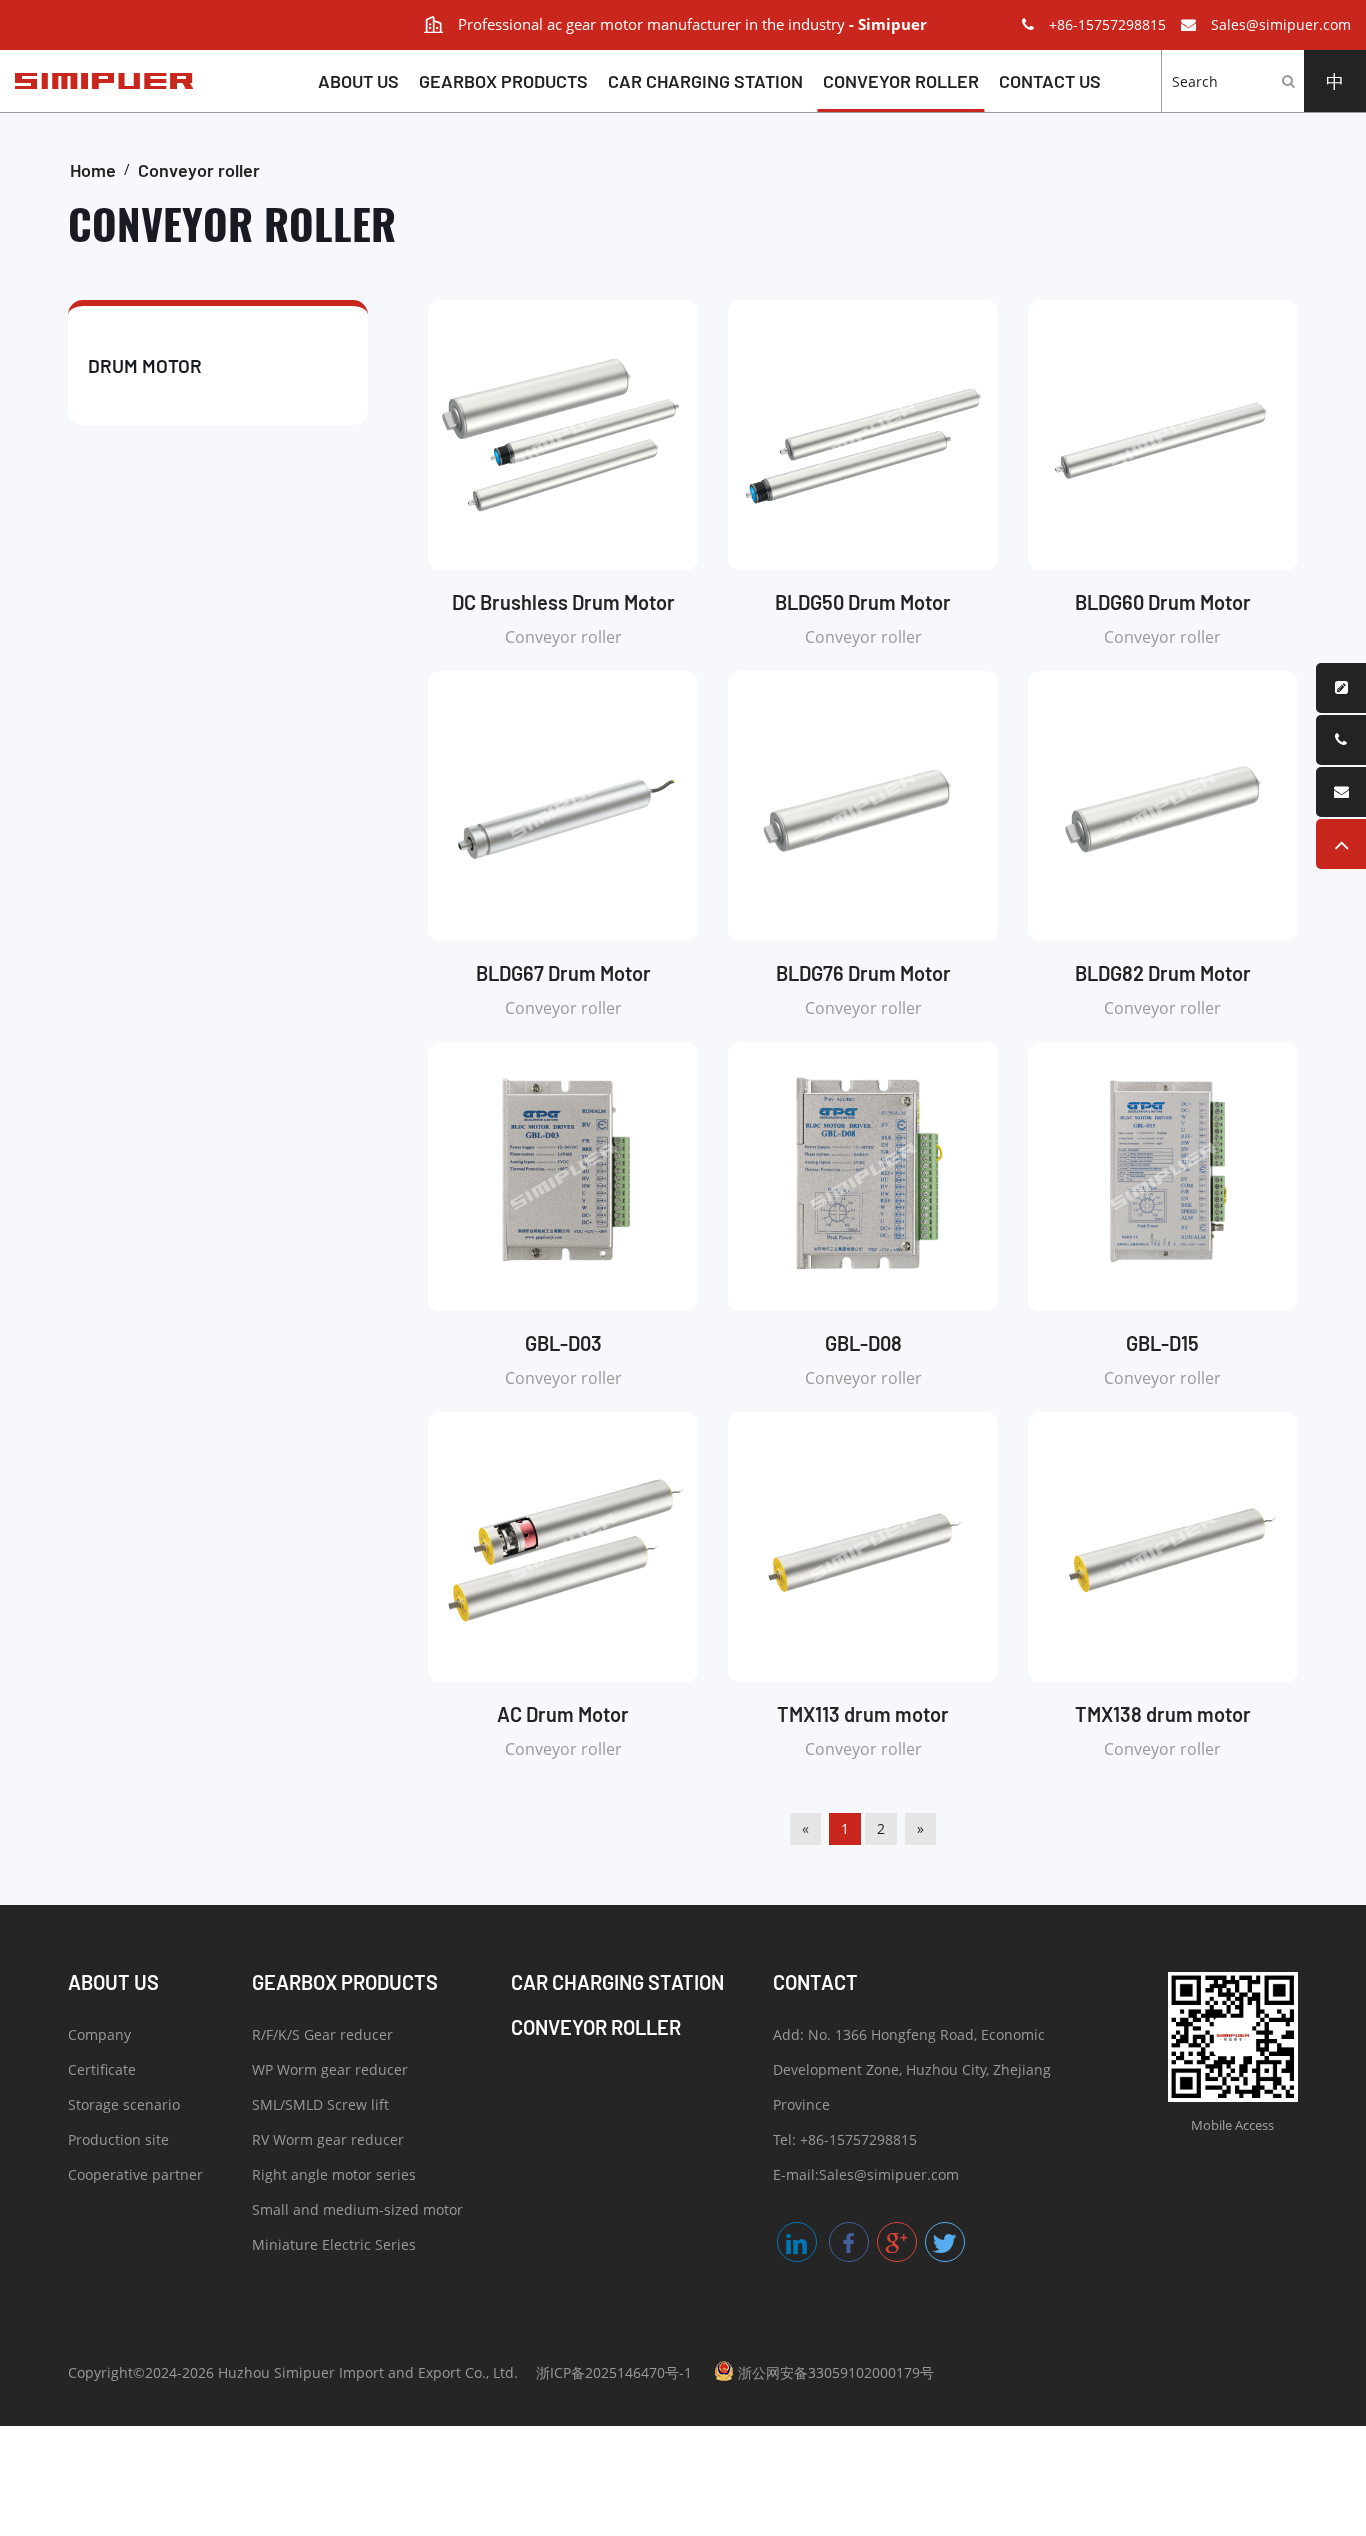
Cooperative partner (135, 2174)
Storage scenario (124, 2104)
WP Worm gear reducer (330, 2069)
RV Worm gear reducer (328, 2139)
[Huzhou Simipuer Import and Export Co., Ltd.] (96, 81)
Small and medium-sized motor (357, 2209)
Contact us (1050, 81)
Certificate (102, 2069)
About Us (358, 81)
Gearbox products (503, 81)
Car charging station (705, 81)
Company (99, 2034)
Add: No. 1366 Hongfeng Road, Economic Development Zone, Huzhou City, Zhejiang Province (912, 2069)
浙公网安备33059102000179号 (834, 2372)
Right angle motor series (334, 2174)
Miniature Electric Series (334, 2244)
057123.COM (1266, 2372)
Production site (118, 2139)
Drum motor (145, 365)
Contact (815, 1982)
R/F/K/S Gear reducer (322, 2034)
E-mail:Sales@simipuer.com (866, 2174)
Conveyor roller (901, 81)
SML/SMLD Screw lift (320, 2104)
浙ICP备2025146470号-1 (614, 2372)
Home (93, 170)
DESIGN (1203, 2372)
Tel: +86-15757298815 (845, 2139)
